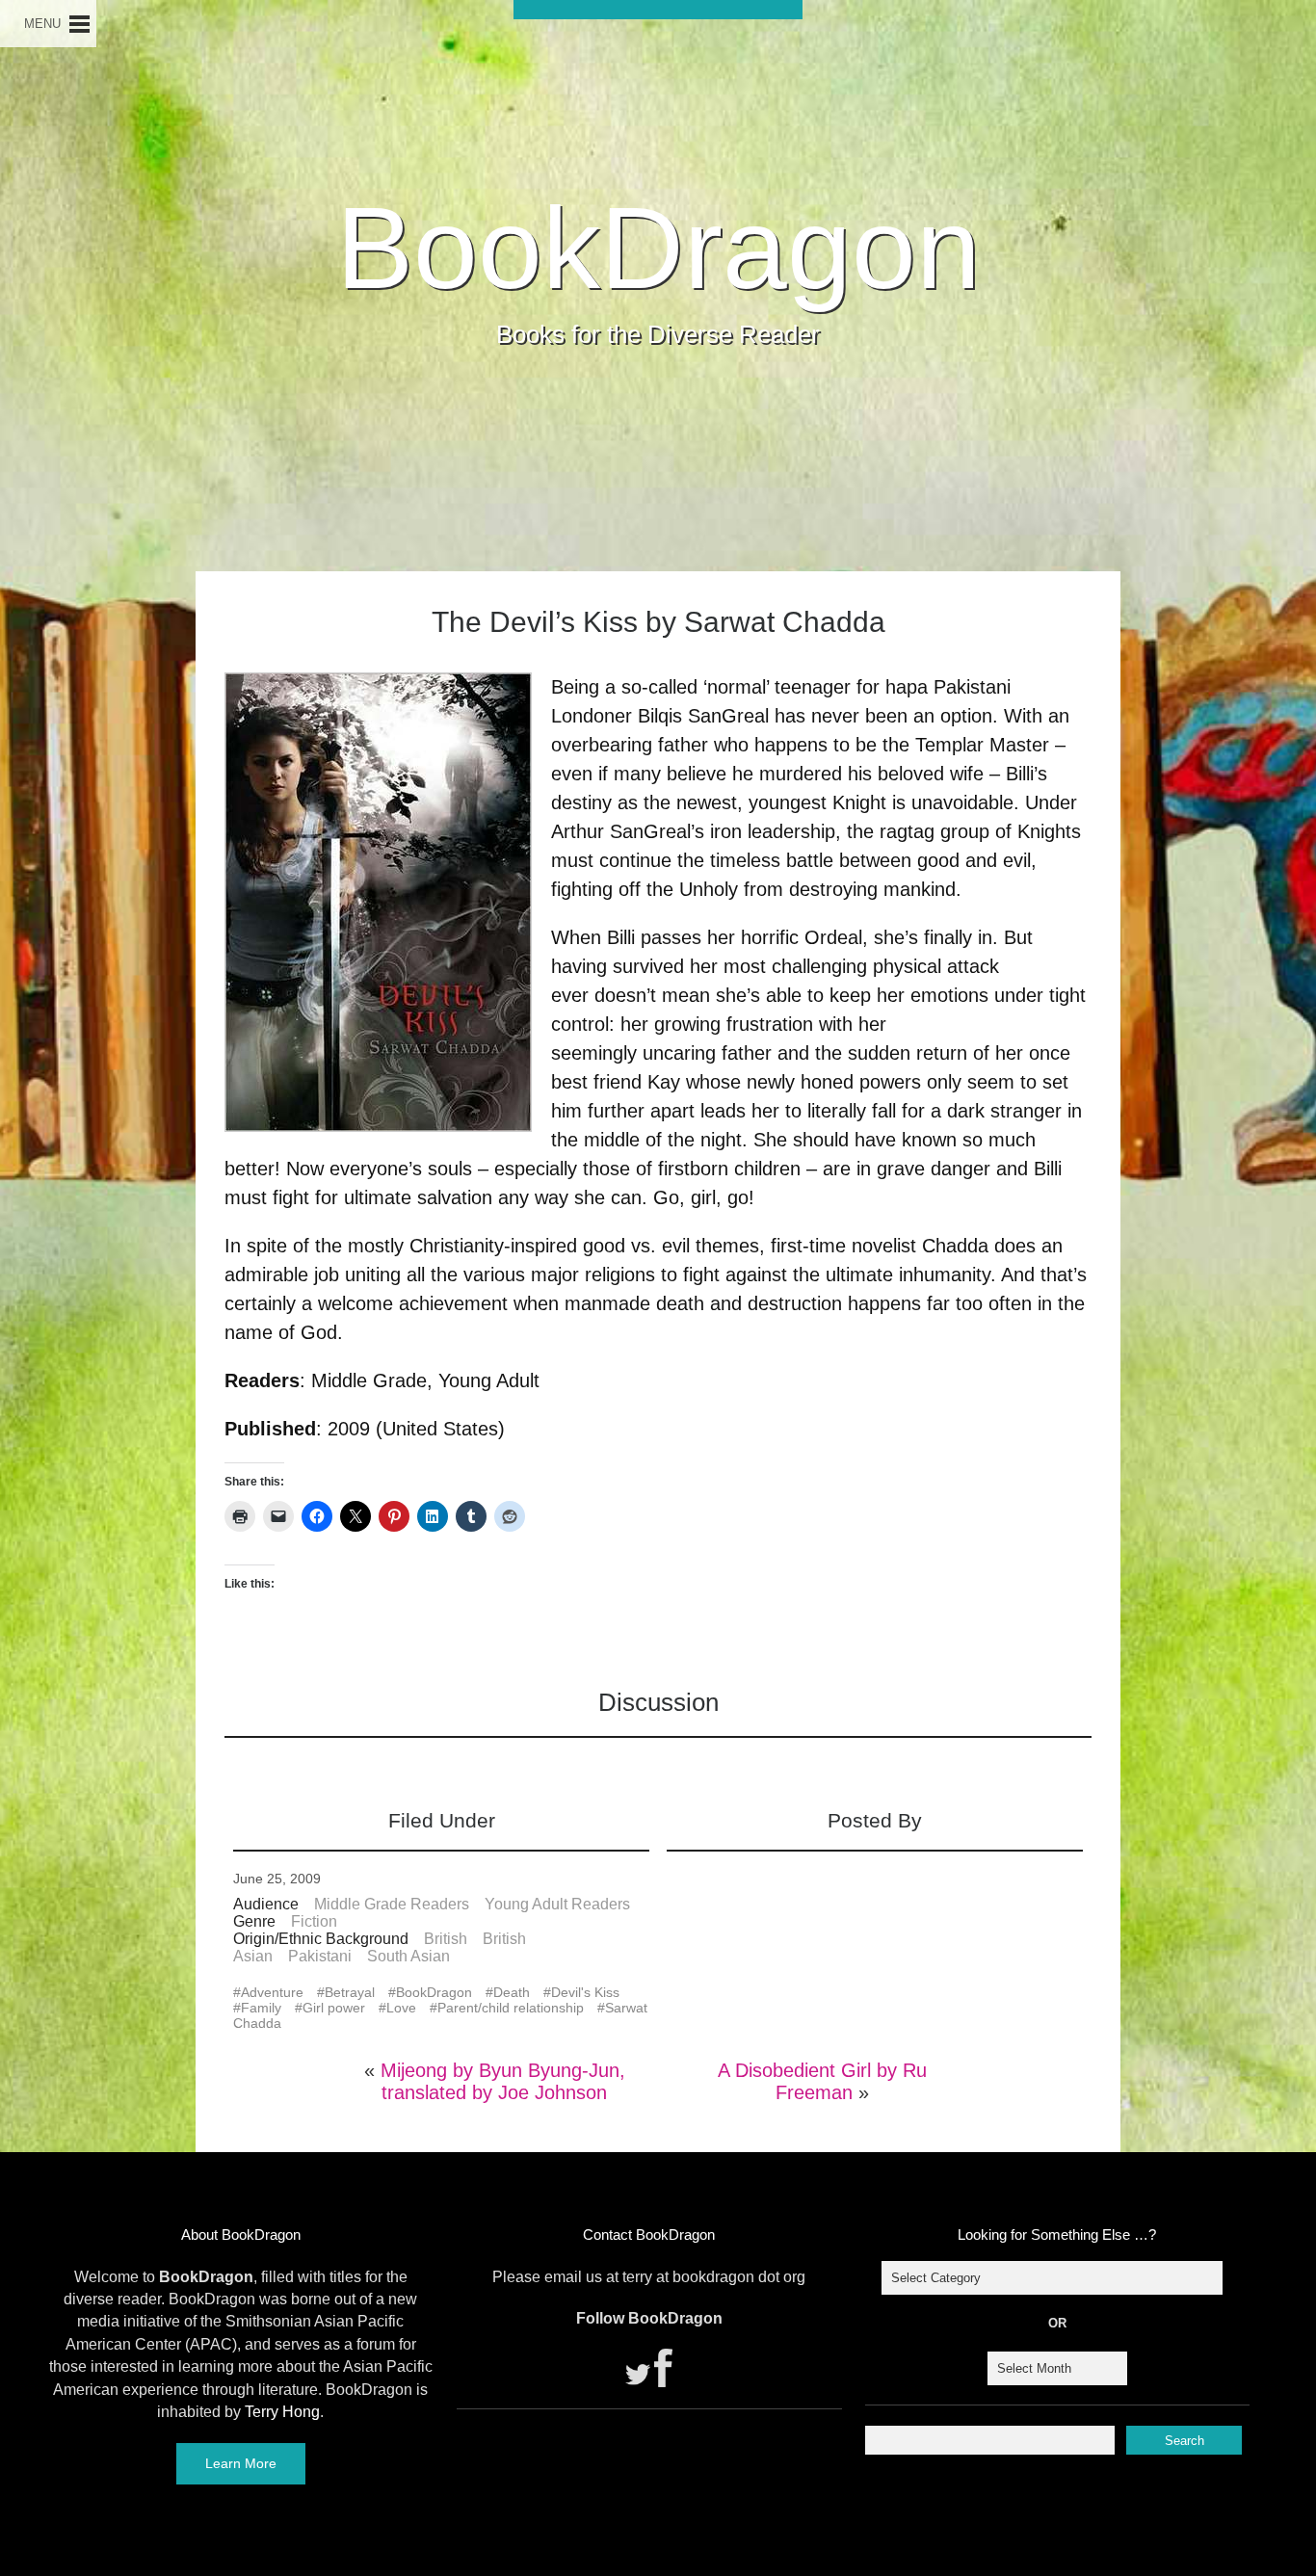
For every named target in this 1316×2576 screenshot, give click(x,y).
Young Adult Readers (557, 1904)
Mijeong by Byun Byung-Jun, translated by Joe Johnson (503, 2081)
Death (512, 1992)
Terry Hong (282, 2412)
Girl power (334, 2008)
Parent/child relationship (511, 2008)
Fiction (314, 1921)
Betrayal (350, 1992)
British (446, 1939)
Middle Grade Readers (392, 1904)
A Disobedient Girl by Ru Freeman (822, 2081)
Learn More (241, 2463)
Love (401, 2008)
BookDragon (658, 248)
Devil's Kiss (585, 1992)
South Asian (408, 1956)
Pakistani (320, 1956)
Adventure (272, 1992)
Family (261, 2008)
